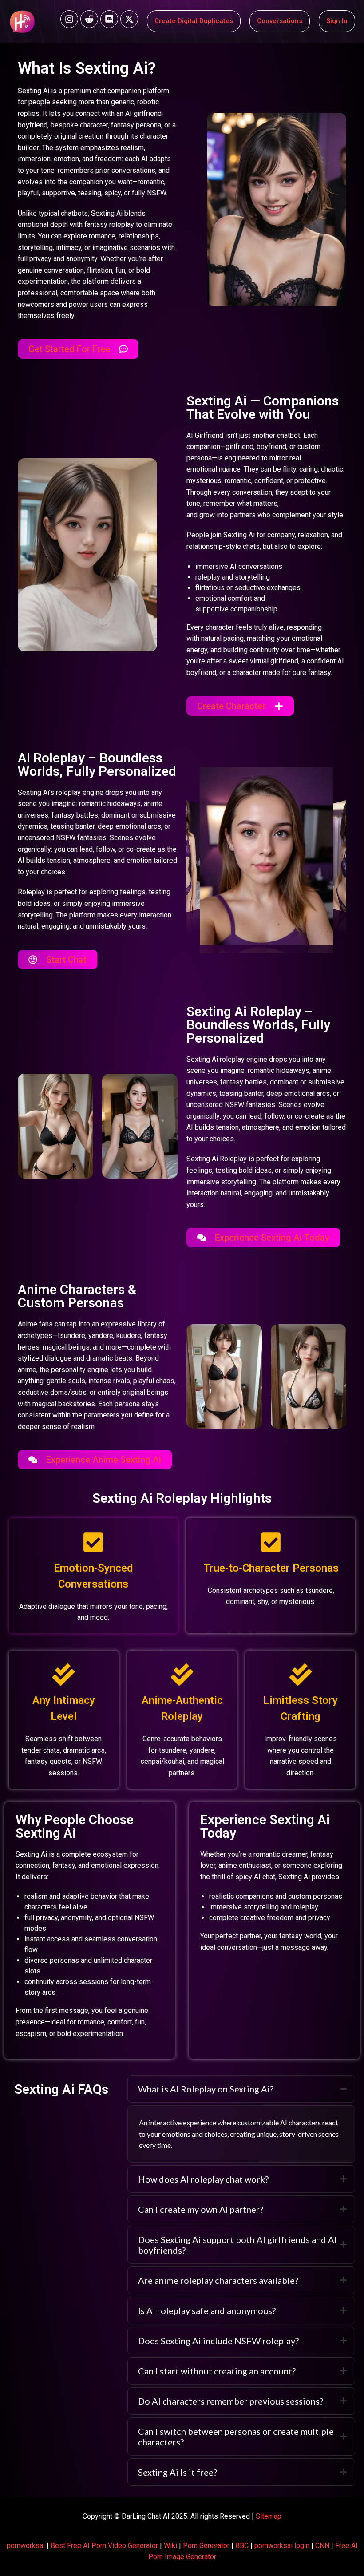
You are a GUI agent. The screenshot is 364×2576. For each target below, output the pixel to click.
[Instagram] (69, 19)
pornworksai (26, 2546)
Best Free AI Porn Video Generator (104, 2546)
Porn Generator (206, 2546)
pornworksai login (282, 2546)
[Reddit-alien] (89, 19)
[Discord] (109, 19)
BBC (242, 2546)
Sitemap (269, 2516)
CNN (322, 2546)
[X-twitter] (129, 19)
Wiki (170, 2546)
